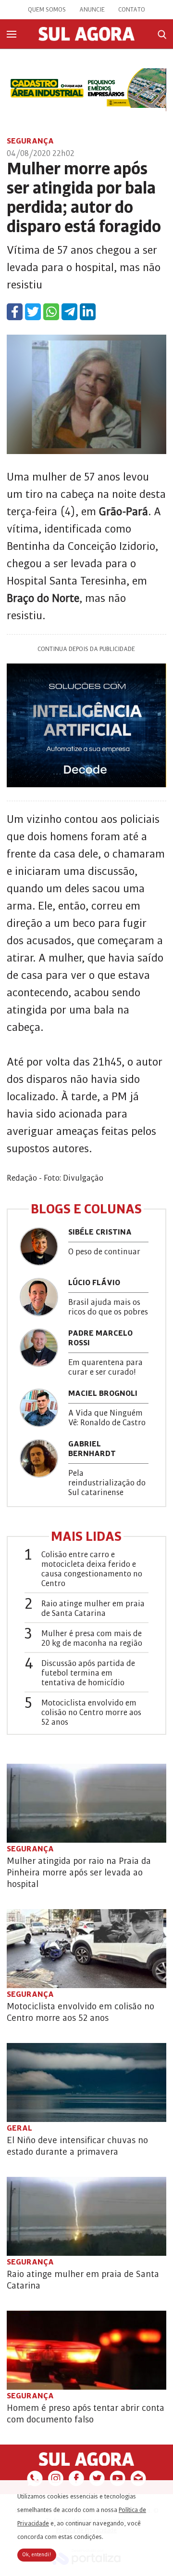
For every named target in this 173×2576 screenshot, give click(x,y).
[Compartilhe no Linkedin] (88, 312)
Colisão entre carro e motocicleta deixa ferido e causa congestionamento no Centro (92, 1569)
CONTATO (132, 10)
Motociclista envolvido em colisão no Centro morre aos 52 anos (91, 1713)
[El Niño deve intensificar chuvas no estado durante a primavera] (86, 2082)
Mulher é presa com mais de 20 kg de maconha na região (92, 1639)
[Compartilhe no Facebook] (15, 312)
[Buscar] (162, 34)
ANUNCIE (92, 10)
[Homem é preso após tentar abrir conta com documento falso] (86, 2350)
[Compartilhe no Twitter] (33, 312)
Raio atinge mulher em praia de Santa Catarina (93, 1609)
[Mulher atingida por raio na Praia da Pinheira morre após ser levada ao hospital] (86, 1803)
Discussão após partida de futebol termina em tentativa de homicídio (88, 1673)
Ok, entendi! (37, 2555)
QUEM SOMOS (47, 10)
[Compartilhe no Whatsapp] (51, 312)
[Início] (86, 39)
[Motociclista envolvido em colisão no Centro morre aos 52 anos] (86, 1949)
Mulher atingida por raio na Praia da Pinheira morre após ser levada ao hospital (79, 1873)
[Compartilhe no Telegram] (69, 312)
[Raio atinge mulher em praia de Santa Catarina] (86, 2216)
